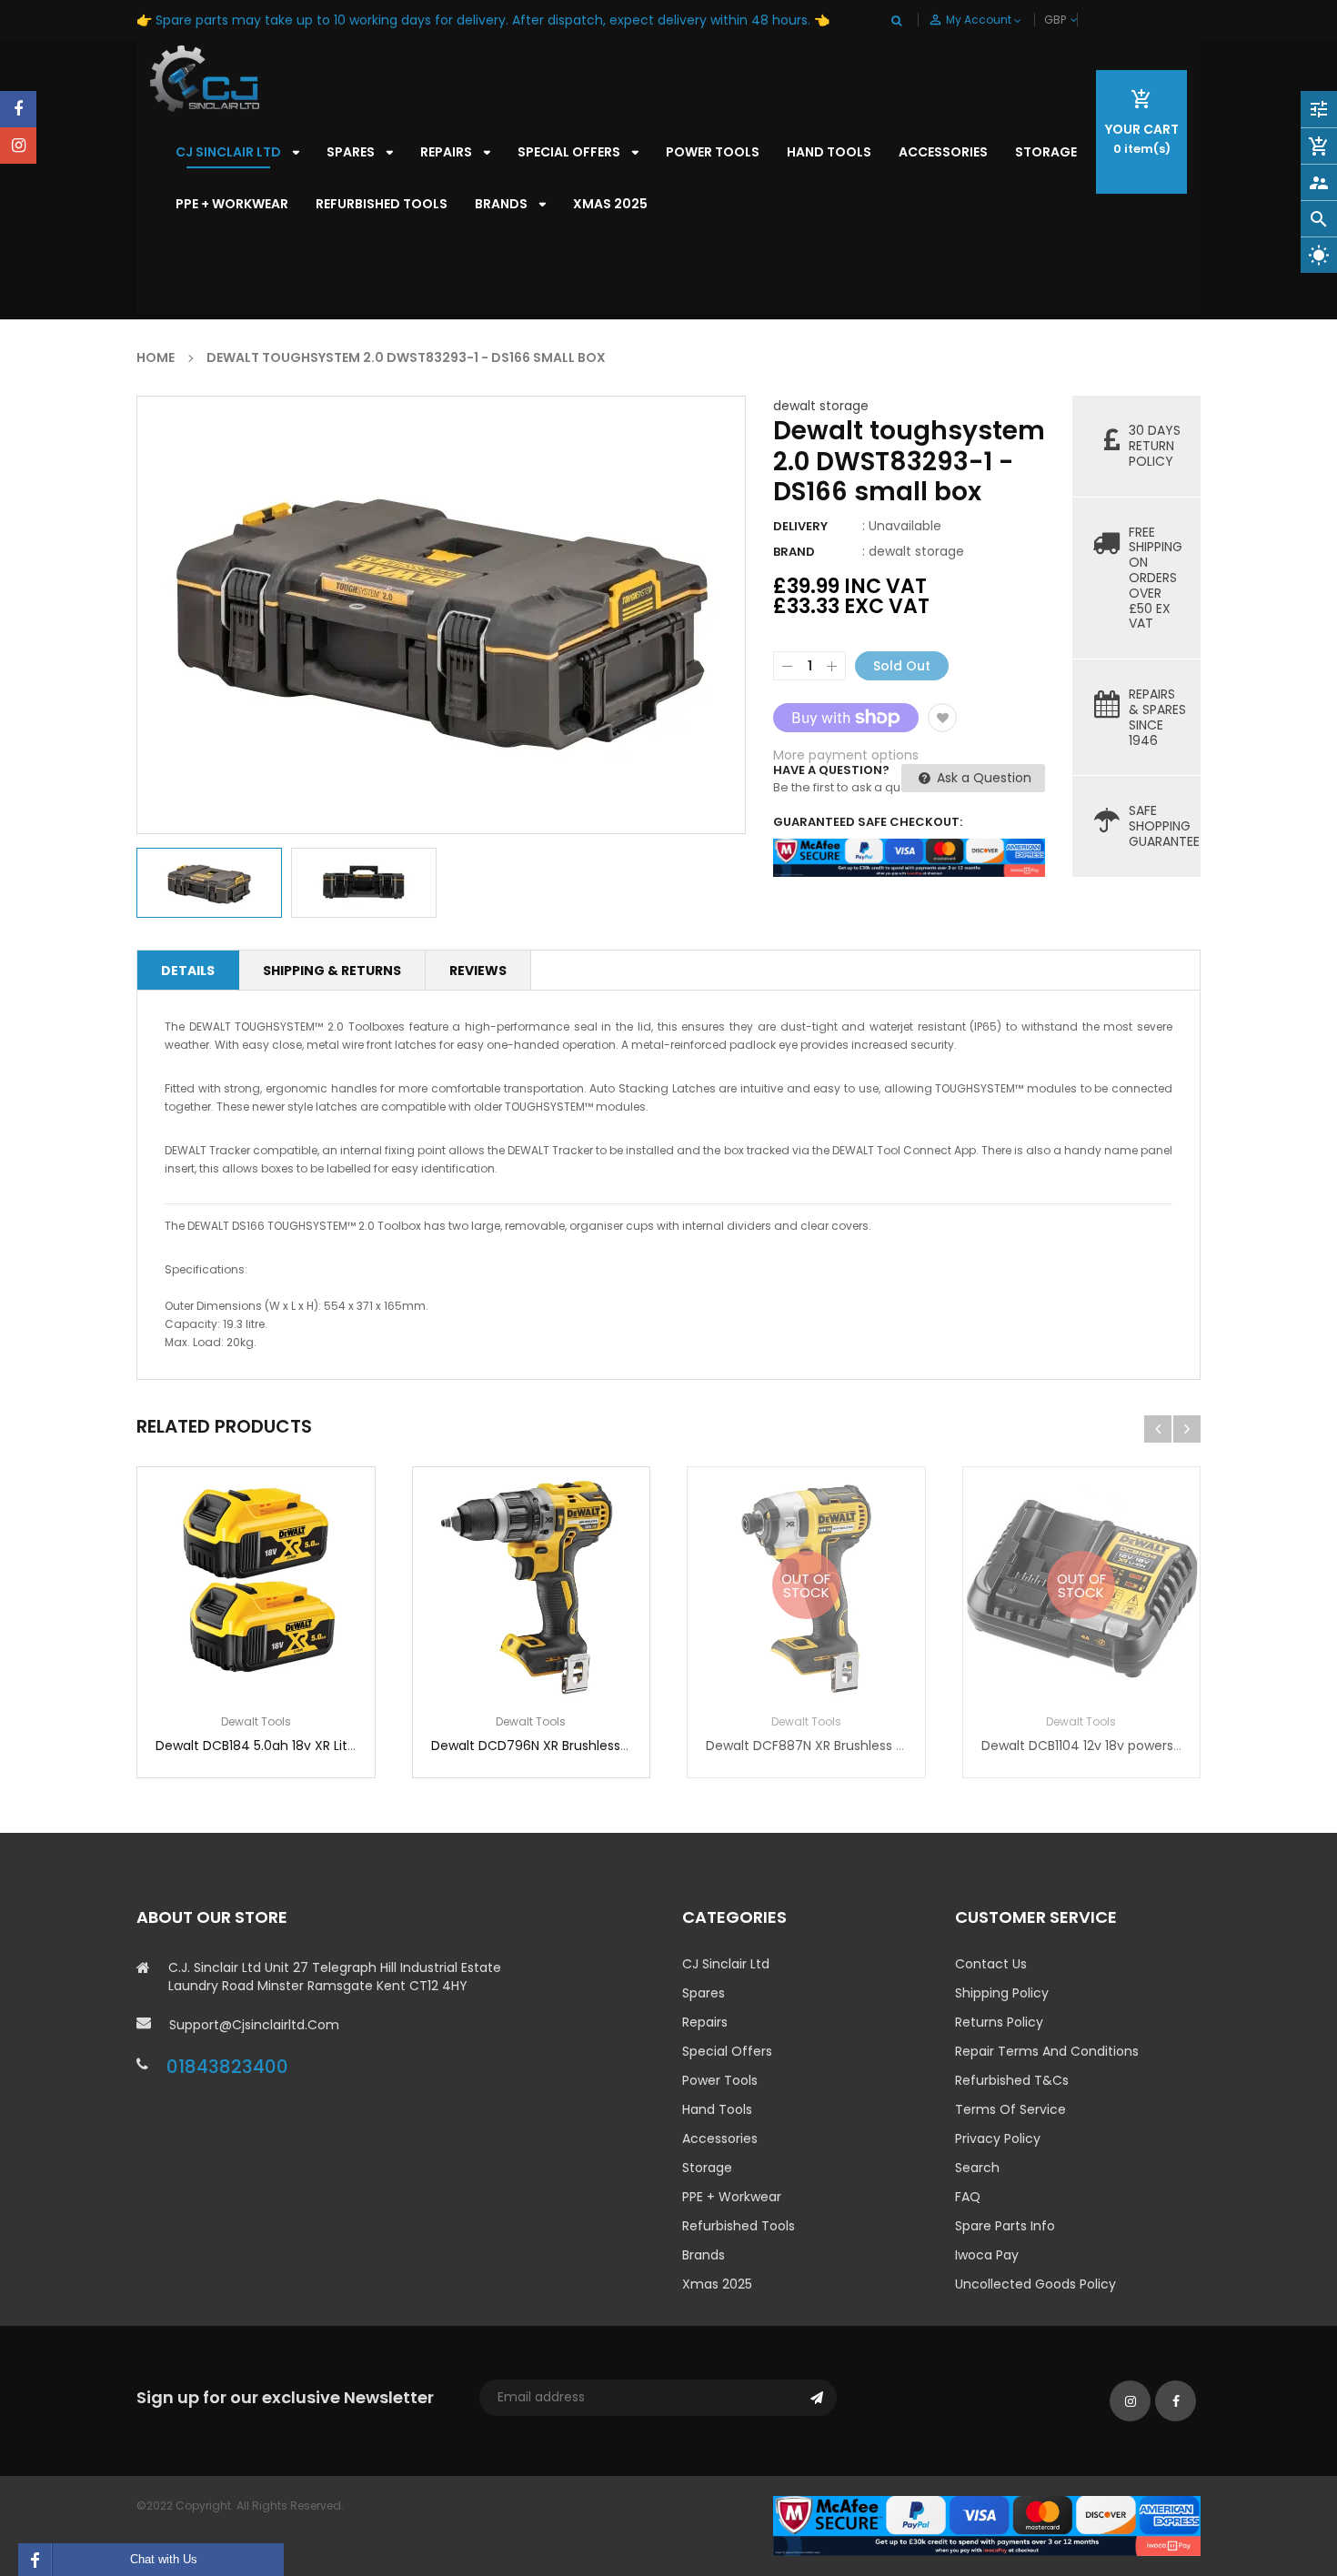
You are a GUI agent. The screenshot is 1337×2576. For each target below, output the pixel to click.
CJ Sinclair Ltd (726, 1964)
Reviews (478, 971)
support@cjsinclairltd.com (254, 2025)
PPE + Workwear (732, 2197)
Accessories (720, 2138)
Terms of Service (1010, 2109)
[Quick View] (310, 1642)
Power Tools (720, 2080)
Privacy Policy (998, 2138)
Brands (704, 2255)
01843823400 (227, 2067)
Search (977, 2168)
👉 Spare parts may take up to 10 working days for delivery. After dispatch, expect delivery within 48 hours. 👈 (483, 20)
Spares (704, 1993)
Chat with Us (164, 2559)
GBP (1076, 20)
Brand (794, 552)
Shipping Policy (1002, 1993)
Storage (707, 2168)
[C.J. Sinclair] (987, 2525)
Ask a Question (982, 778)
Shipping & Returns (332, 971)
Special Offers (727, 2051)
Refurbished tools (739, 2226)
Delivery (800, 526)
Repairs (705, 2022)
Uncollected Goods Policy (1035, 2284)
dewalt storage (821, 406)
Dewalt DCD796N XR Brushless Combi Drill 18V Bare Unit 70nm (624, 1746)
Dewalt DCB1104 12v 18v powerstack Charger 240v (1137, 1746)
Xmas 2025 (717, 2284)
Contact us (991, 1964)
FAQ (968, 2197)
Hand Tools (717, 2109)
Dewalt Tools (256, 1721)
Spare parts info (1005, 2226)
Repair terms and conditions (1047, 2051)
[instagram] (18, 146)
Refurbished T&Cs (1012, 2080)
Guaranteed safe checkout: (868, 822)
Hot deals (1044, 280)
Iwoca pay (987, 2255)
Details (188, 971)
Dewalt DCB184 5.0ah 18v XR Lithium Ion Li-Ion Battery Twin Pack (357, 1746)
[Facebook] (18, 109)
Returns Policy (999, 2022)
